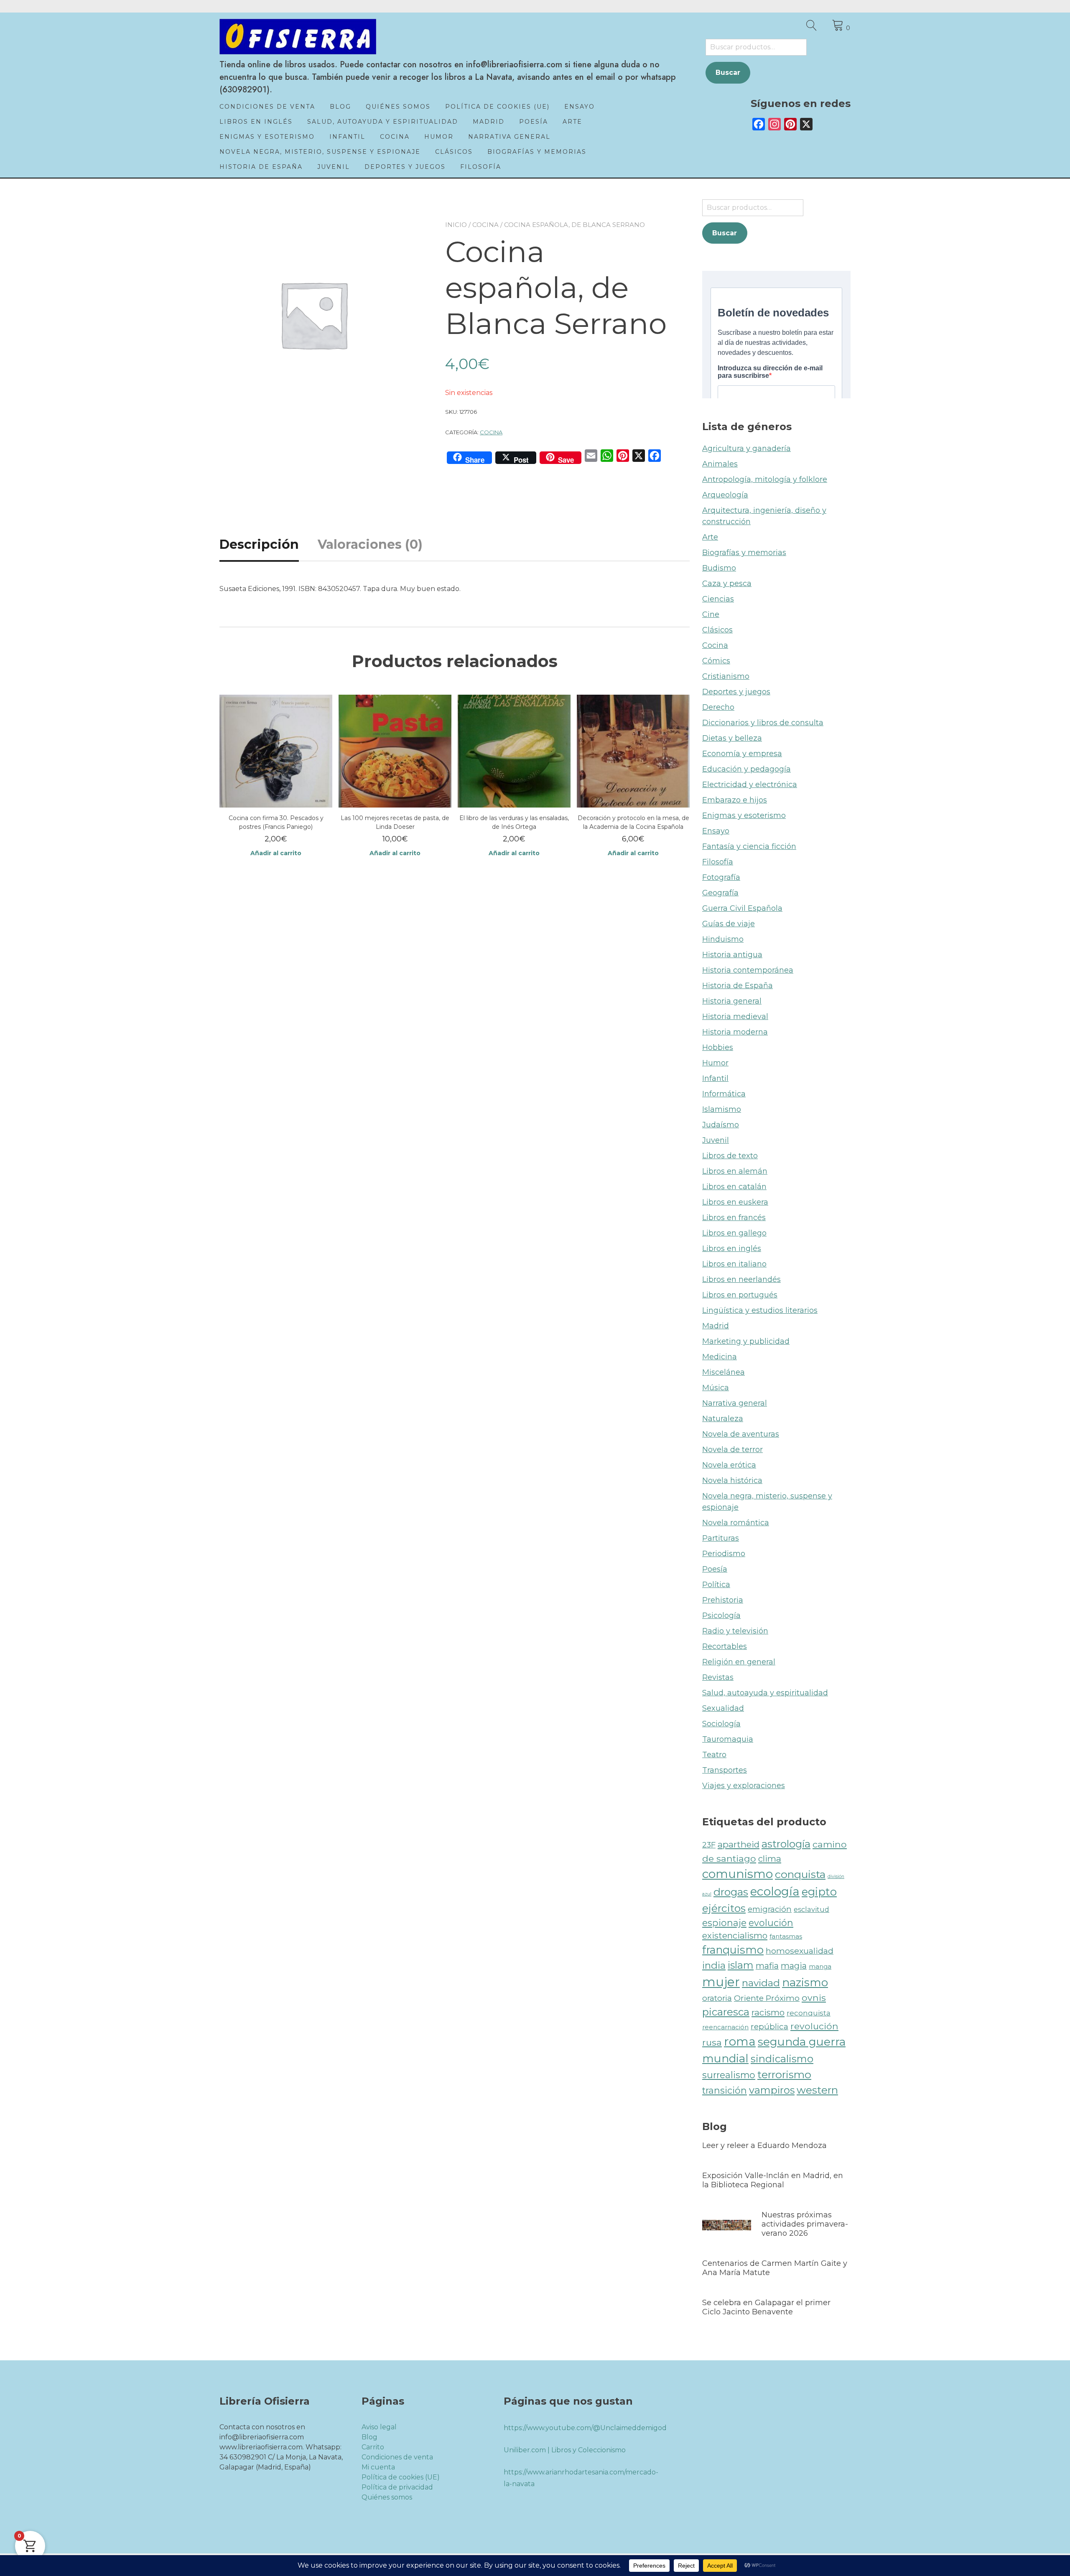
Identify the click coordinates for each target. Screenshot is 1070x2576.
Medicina (720, 1357)
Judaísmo (721, 1125)
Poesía (534, 122)
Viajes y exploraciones (744, 1786)
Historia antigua (732, 955)
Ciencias (718, 599)
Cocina (395, 137)
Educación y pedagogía (746, 769)
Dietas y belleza (732, 738)
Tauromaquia (728, 1739)
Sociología (721, 1724)
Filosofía (481, 167)
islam (741, 1965)
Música (716, 1388)
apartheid (739, 1844)
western (817, 2090)
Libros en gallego (734, 1233)
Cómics (716, 661)
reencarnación (725, 2027)
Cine (711, 614)
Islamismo (722, 1109)
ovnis (814, 1998)
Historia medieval (735, 1017)
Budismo (719, 568)
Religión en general (739, 1662)
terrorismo (784, 2074)
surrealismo (729, 2075)
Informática (724, 1094)
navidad (761, 1983)
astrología (786, 1844)
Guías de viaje (729, 924)
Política (716, 1585)
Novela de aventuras (741, 1434)
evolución (771, 1923)
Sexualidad (723, 1708)
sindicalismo (782, 2059)
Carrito (373, 2447)
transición (725, 2090)
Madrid (489, 122)
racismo (768, 2012)
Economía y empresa (742, 754)
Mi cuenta (378, 2467)
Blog (340, 107)
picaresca (726, 2012)
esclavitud (811, 1909)
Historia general (732, 1001)
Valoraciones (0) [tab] (370, 544)
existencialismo (735, 1935)
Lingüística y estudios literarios (760, 1310)
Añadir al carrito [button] (276, 853)
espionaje (724, 1923)
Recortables (725, 1646)
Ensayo (580, 107)
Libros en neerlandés (741, 1279)
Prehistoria (723, 1600)
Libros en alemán (735, 1171)
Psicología (721, 1615)
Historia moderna (735, 1032)
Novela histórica (732, 1480)
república (769, 2027)
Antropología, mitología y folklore (765, 479)
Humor (439, 137)
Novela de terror (732, 1450)
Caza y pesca (727, 583)
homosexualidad (800, 1951)
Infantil (347, 137)
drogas (731, 1892)
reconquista (809, 2013)
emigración (770, 1909)
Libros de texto (730, 1156)
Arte (572, 122)
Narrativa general (509, 137)
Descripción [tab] (259, 544)
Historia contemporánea (748, 970)
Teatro (714, 1755)
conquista (800, 1874)
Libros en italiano (734, 1264)
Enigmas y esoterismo (267, 137)
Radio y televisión (735, 1631)
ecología (775, 1891)
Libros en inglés (256, 122)
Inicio (456, 225)
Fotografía (721, 877)
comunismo (738, 1874)
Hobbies (718, 1047)
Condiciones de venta (267, 107)
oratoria (717, 1998)
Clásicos (454, 152)
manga (820, 1966)
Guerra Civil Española (742, 908)
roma (740, 2041)
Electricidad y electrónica (750, 785)
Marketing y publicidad (746, 1341)
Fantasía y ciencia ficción (749, 846)
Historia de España (261, 167)
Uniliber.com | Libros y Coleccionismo (565, 2450)
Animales (720, 464)
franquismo (733, 1950)
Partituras (721, 1538)
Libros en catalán (734, 1187)
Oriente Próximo (767, 1998)
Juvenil (334, 167)
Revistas (718, 1677)
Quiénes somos (398, 107)
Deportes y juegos (405, 167)
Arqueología (725, 495)
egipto (819, 1892)
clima (770, 1859)
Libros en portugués (740, 1295)
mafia (767, 1966)
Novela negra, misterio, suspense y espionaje (320, 152)
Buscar (728, 73)
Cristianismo (726, 676)
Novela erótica (729, 1465)
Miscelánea (724, 1372)
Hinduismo (723, 939)
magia (794, 1966)
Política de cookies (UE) (497, 107)
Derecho (718, 707)
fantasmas (786, 1936)
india (714, 1965)
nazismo (805, 1982)
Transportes (725, 1770)
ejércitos (724, 1908)
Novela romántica (736, 1523)
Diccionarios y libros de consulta (763, 723)
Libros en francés (734, 1218)
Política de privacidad (397, 2487)
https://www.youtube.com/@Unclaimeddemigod (585, 2428)
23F (709, 1845)
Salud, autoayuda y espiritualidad (383, 122)
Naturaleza (723, 1419)
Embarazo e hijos (735, 800)
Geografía (720, 893)
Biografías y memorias (537, 152)
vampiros (772, 2090)
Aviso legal (379, 2427)
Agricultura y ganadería (746, 448)
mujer (721, 1982)
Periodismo (724, 1554)
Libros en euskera (735, 1202)
